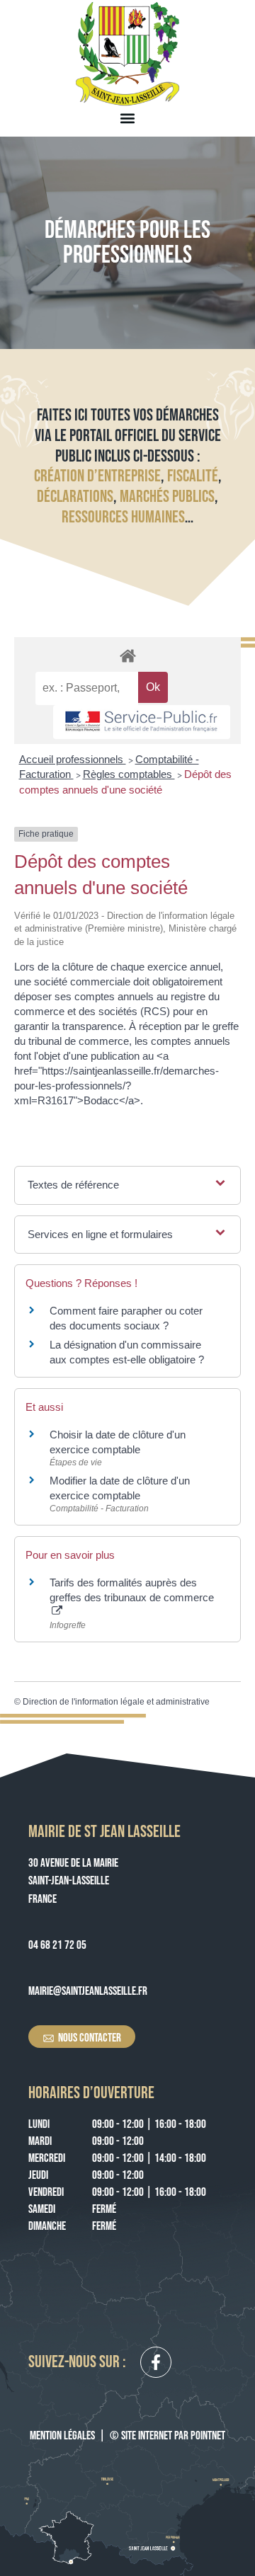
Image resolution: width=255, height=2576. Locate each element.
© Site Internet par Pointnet (168, 2436)
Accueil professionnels (73, 759)
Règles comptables (129, 774)
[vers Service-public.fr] (142, 722)
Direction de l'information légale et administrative (116, 1702)
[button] (128, 118)
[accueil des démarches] (127, 655)
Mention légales (62, 2436)
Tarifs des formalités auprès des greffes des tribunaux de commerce (132, 1590)
